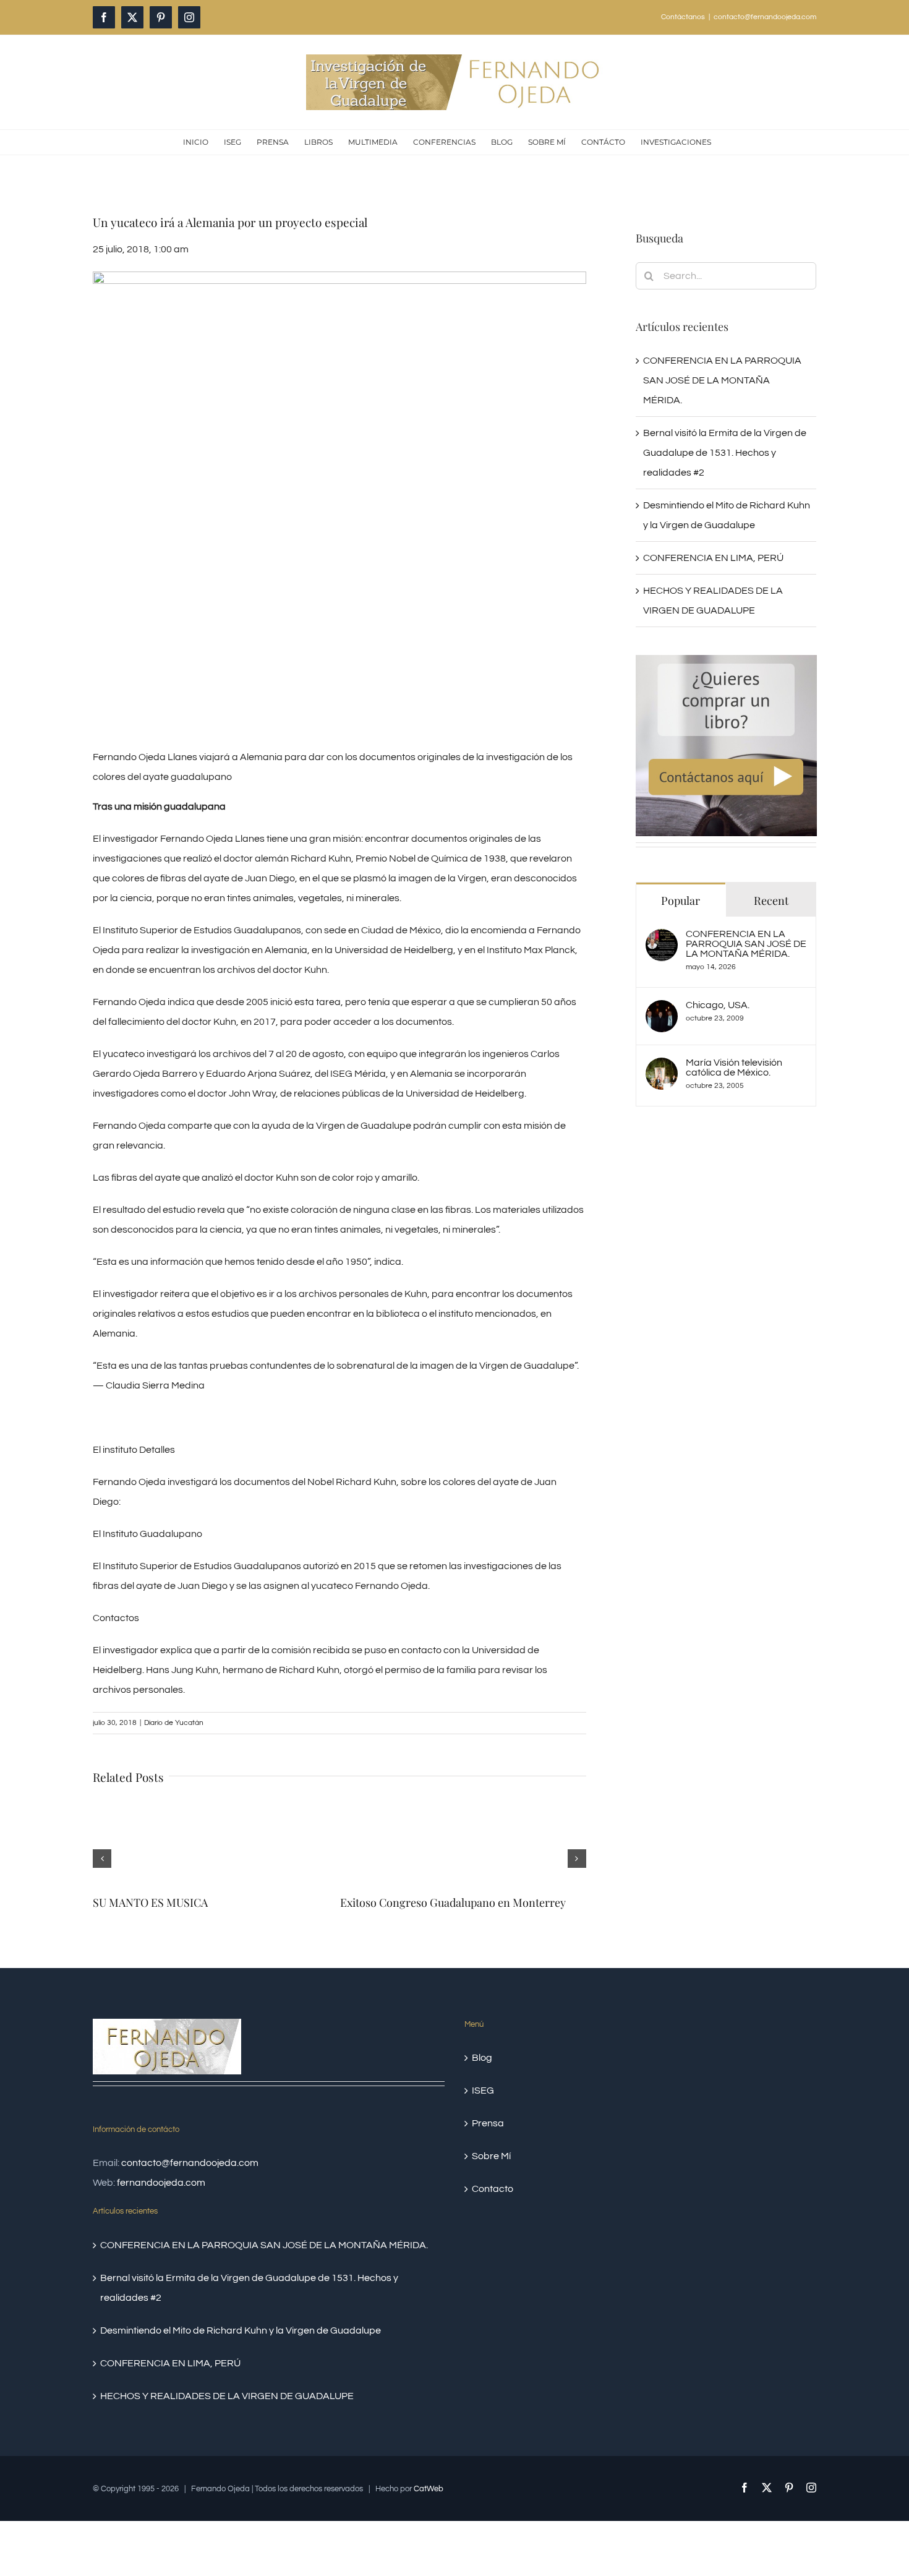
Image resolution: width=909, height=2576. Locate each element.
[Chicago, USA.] (662, 1010)
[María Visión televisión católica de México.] (662, 1068)
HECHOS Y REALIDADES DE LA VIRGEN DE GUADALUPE (227, 2384)
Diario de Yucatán (174, 1723)
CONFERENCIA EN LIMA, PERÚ (713, 558)
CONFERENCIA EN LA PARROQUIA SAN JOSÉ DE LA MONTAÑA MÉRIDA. (722, 380)
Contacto (493, 2176)
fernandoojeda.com (161, 2170)
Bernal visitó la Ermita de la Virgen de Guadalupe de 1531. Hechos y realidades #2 (725, 453)
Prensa (488, 2111)
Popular (681, 901)
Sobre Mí (491, 2144)
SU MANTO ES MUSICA (150, 1902)
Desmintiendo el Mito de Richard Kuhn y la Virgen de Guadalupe (241, 2318)
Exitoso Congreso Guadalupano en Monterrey (453, 1902)
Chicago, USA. (718, 1005)
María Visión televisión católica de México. (734, 1068)
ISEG (483, 2078)
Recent (771, 901)
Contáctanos (683, 17)
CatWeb (429, 2476)
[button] (102, 1852)
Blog (482, 2045)
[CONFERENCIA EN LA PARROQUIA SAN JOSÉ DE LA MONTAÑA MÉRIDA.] (662, 939)
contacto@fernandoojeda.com (765, 17)
